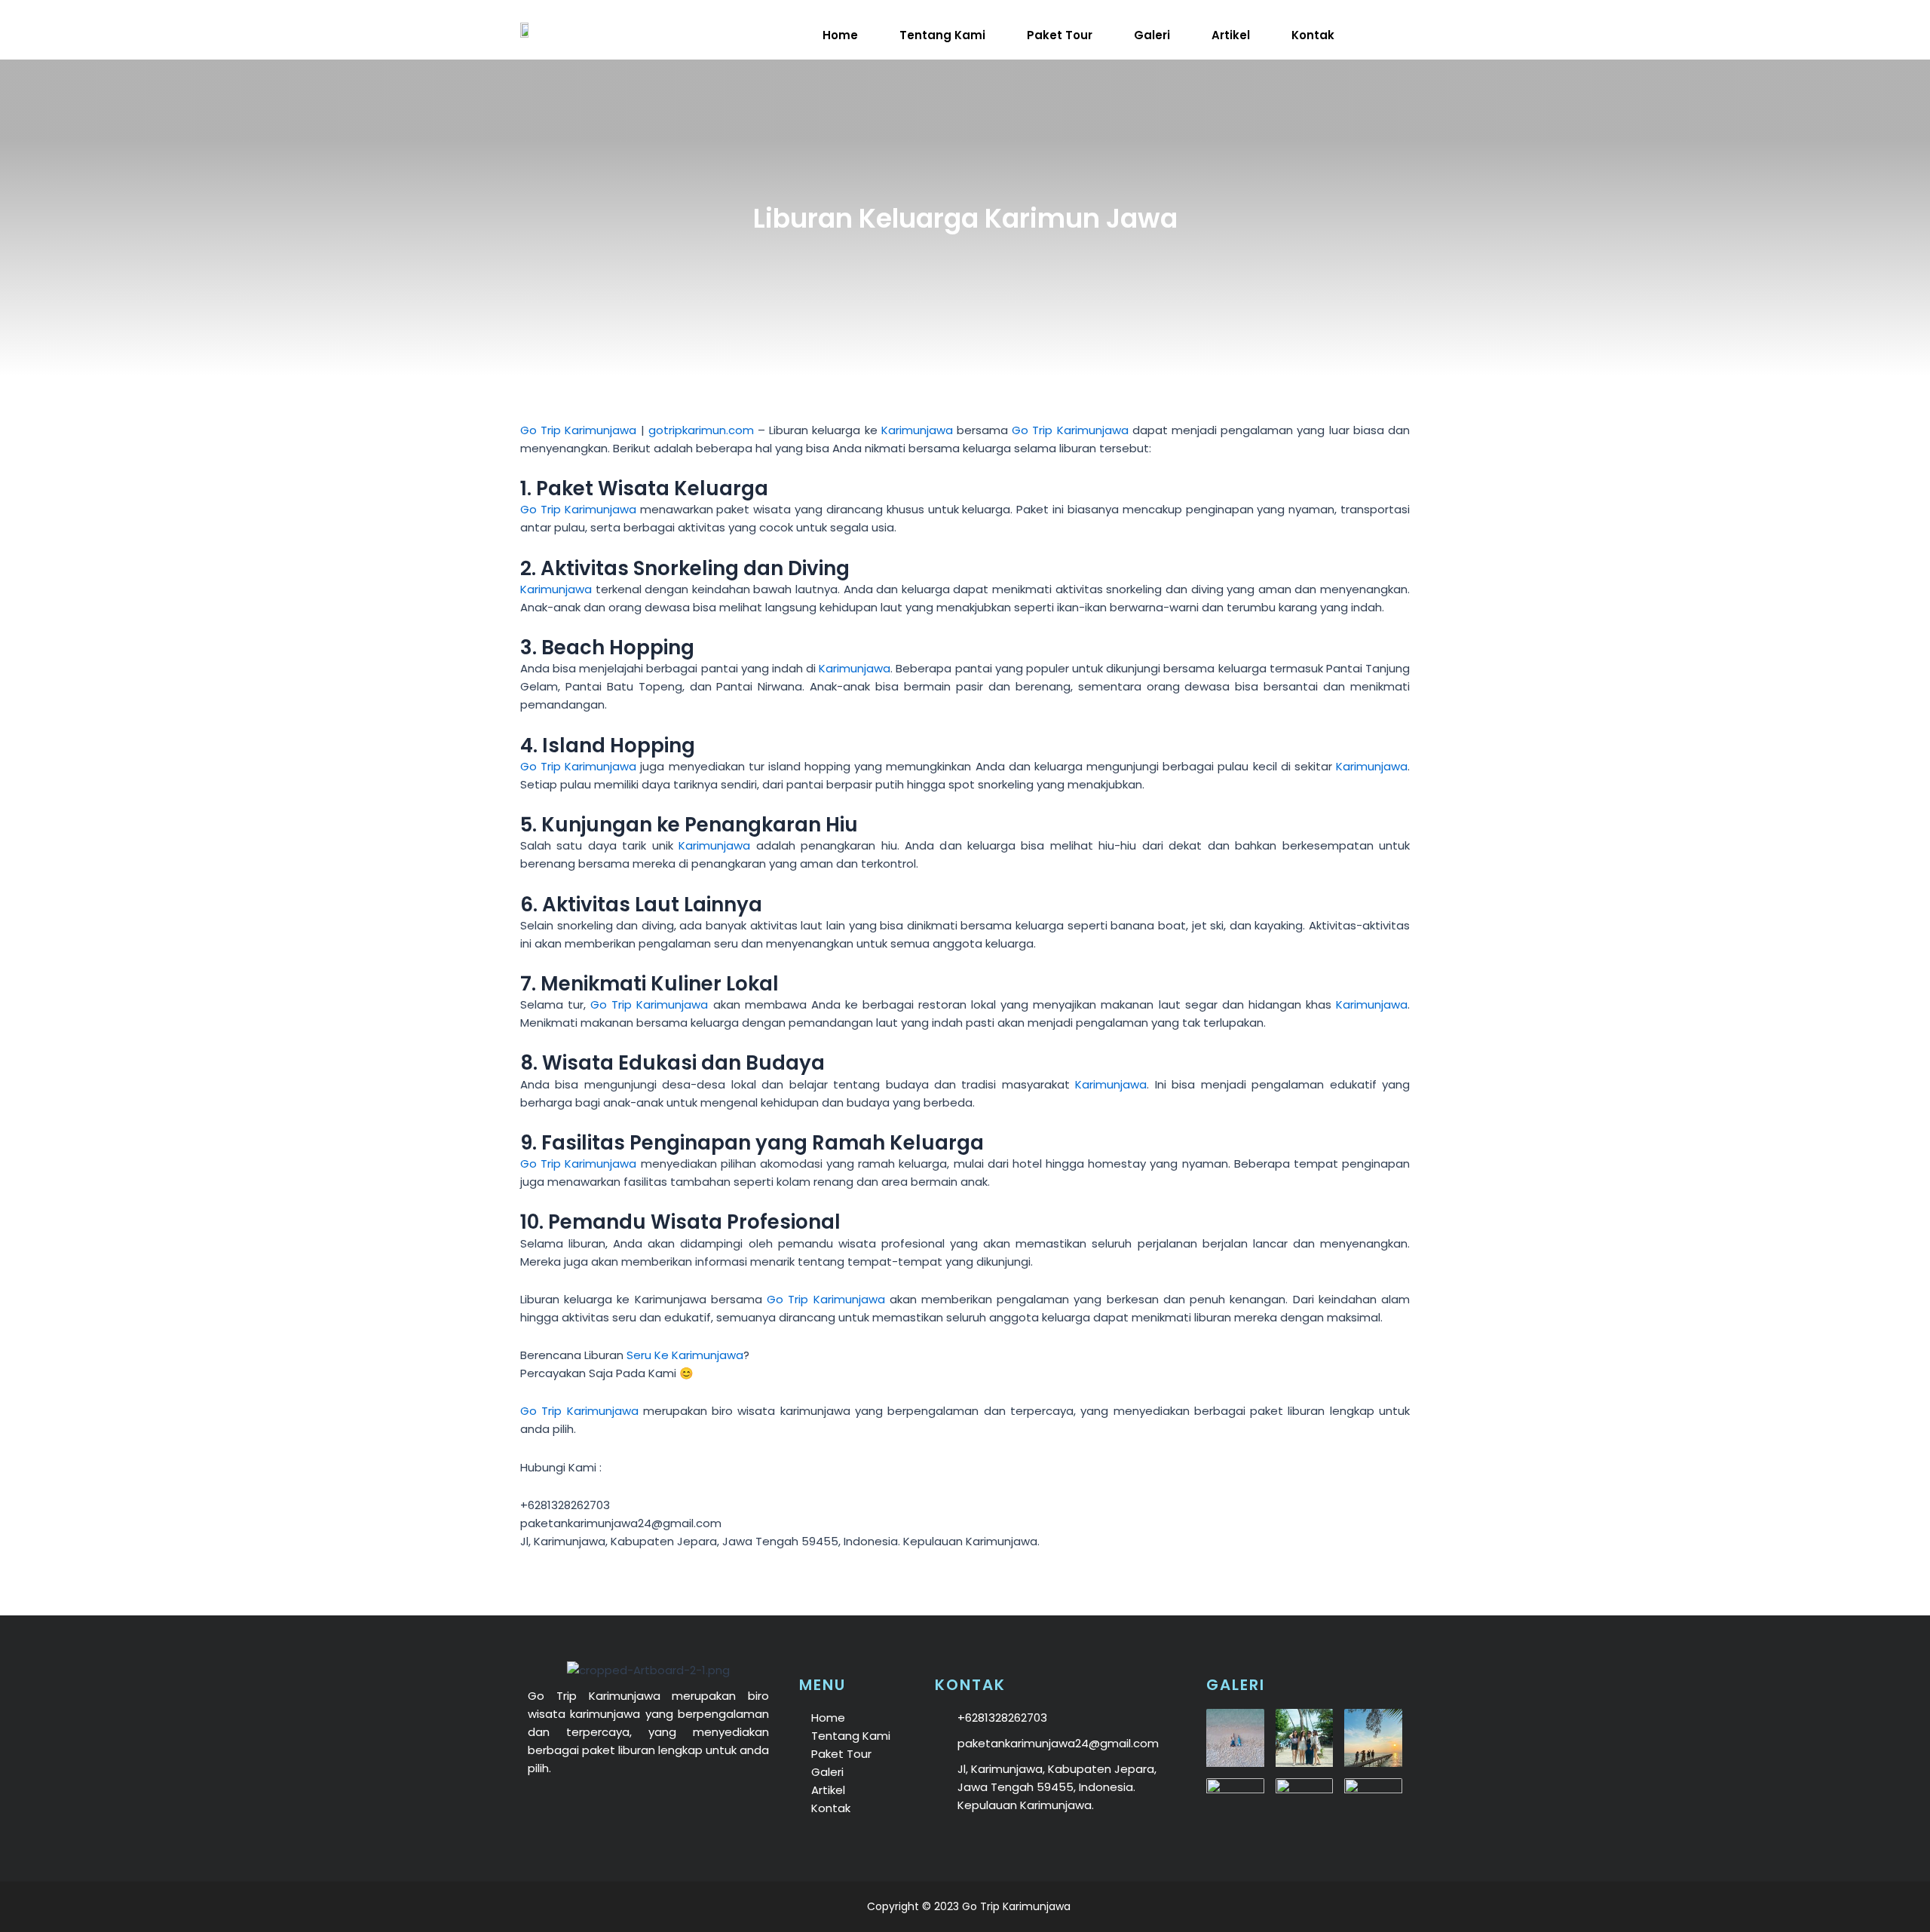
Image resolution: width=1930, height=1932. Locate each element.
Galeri (1152, 35)
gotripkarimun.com (701, 430)
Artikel (1231, 35)
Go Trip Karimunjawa (578, 430)
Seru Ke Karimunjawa (685, 1355)
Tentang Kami (942, 35)
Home (840, 35)
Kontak (1313, 35)
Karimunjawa (917, 430)
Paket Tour (1060, 35)
